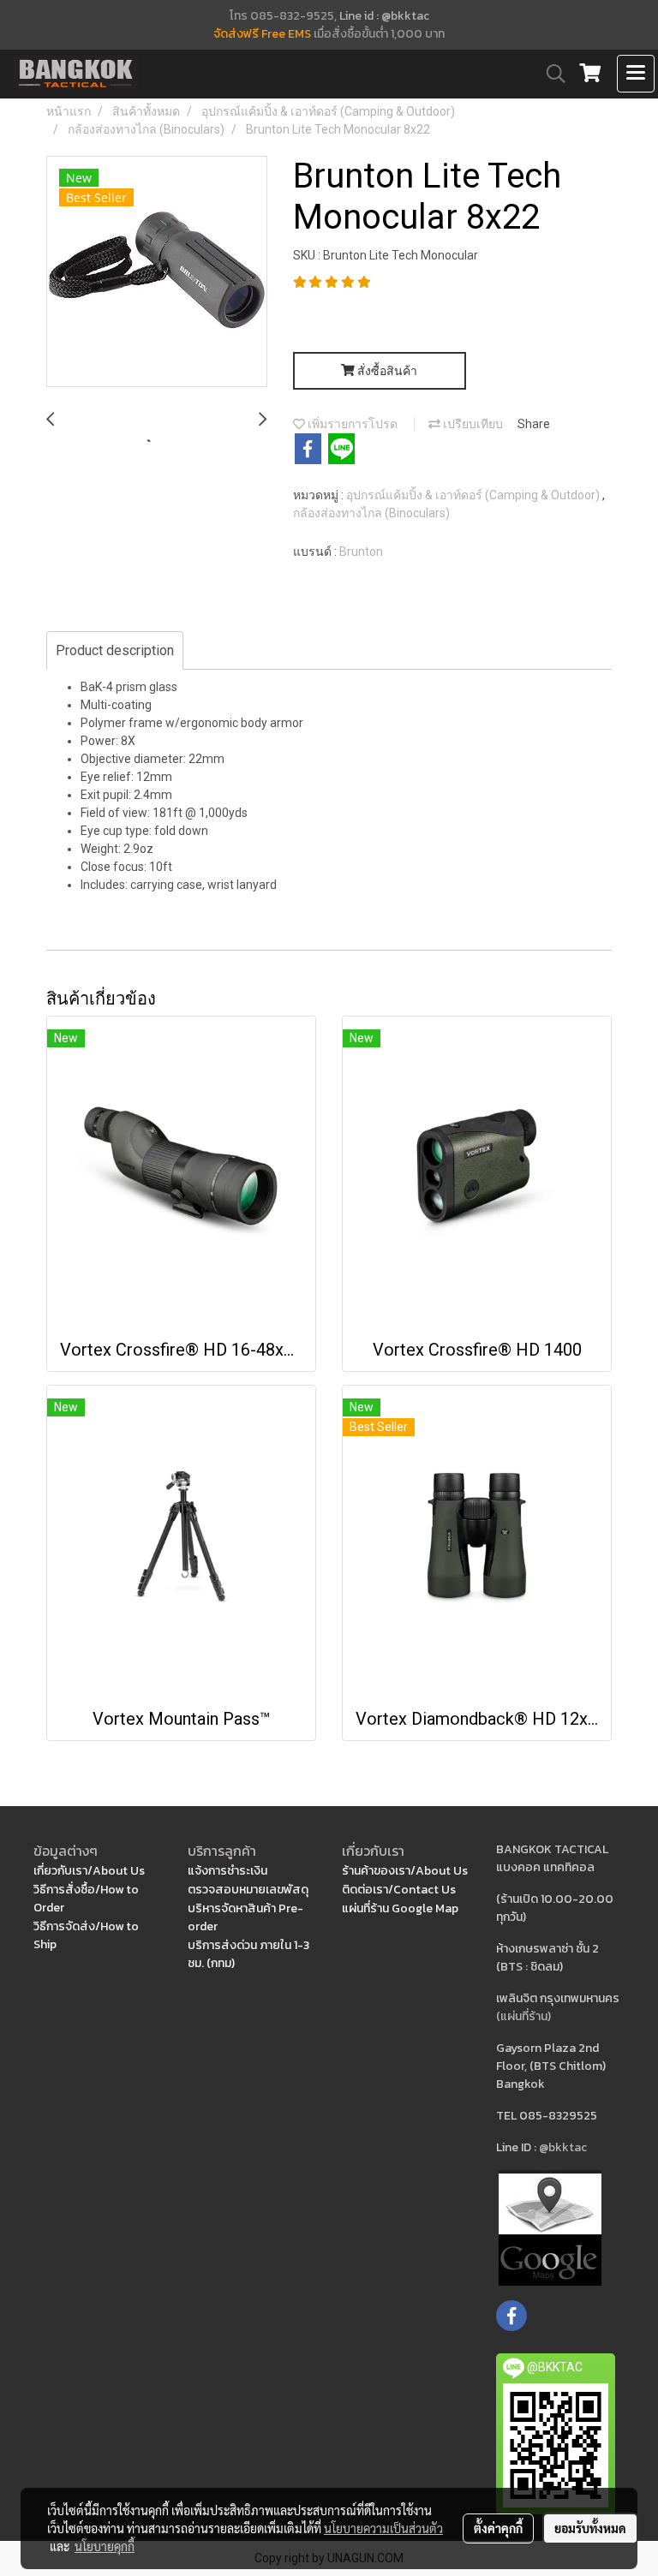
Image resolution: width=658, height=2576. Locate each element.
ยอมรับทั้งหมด (590, 2528)
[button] (550, 74)
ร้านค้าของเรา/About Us (405, 1871)
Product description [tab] (115, 650)
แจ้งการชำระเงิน (227, 1871)
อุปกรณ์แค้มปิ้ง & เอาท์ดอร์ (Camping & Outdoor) (474, 495)
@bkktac (563, 2147)
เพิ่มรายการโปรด (351, 424)
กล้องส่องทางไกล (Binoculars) (371, 513)
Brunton (361, 552)
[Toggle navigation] (636, 74)
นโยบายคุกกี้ (105, 2546)
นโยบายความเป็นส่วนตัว (383, 2528)
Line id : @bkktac (384, 16)
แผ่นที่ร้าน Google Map (400, 1908)
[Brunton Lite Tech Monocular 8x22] (157, 272)
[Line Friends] (550, 2226)
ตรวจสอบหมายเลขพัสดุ (248, 1890)
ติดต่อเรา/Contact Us (399, 1890)
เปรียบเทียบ (472, 424)
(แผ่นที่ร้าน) (523, 2016)
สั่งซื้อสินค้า (386, 371)
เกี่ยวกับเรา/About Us (89, 1871)
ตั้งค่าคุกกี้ (498, 2528)
